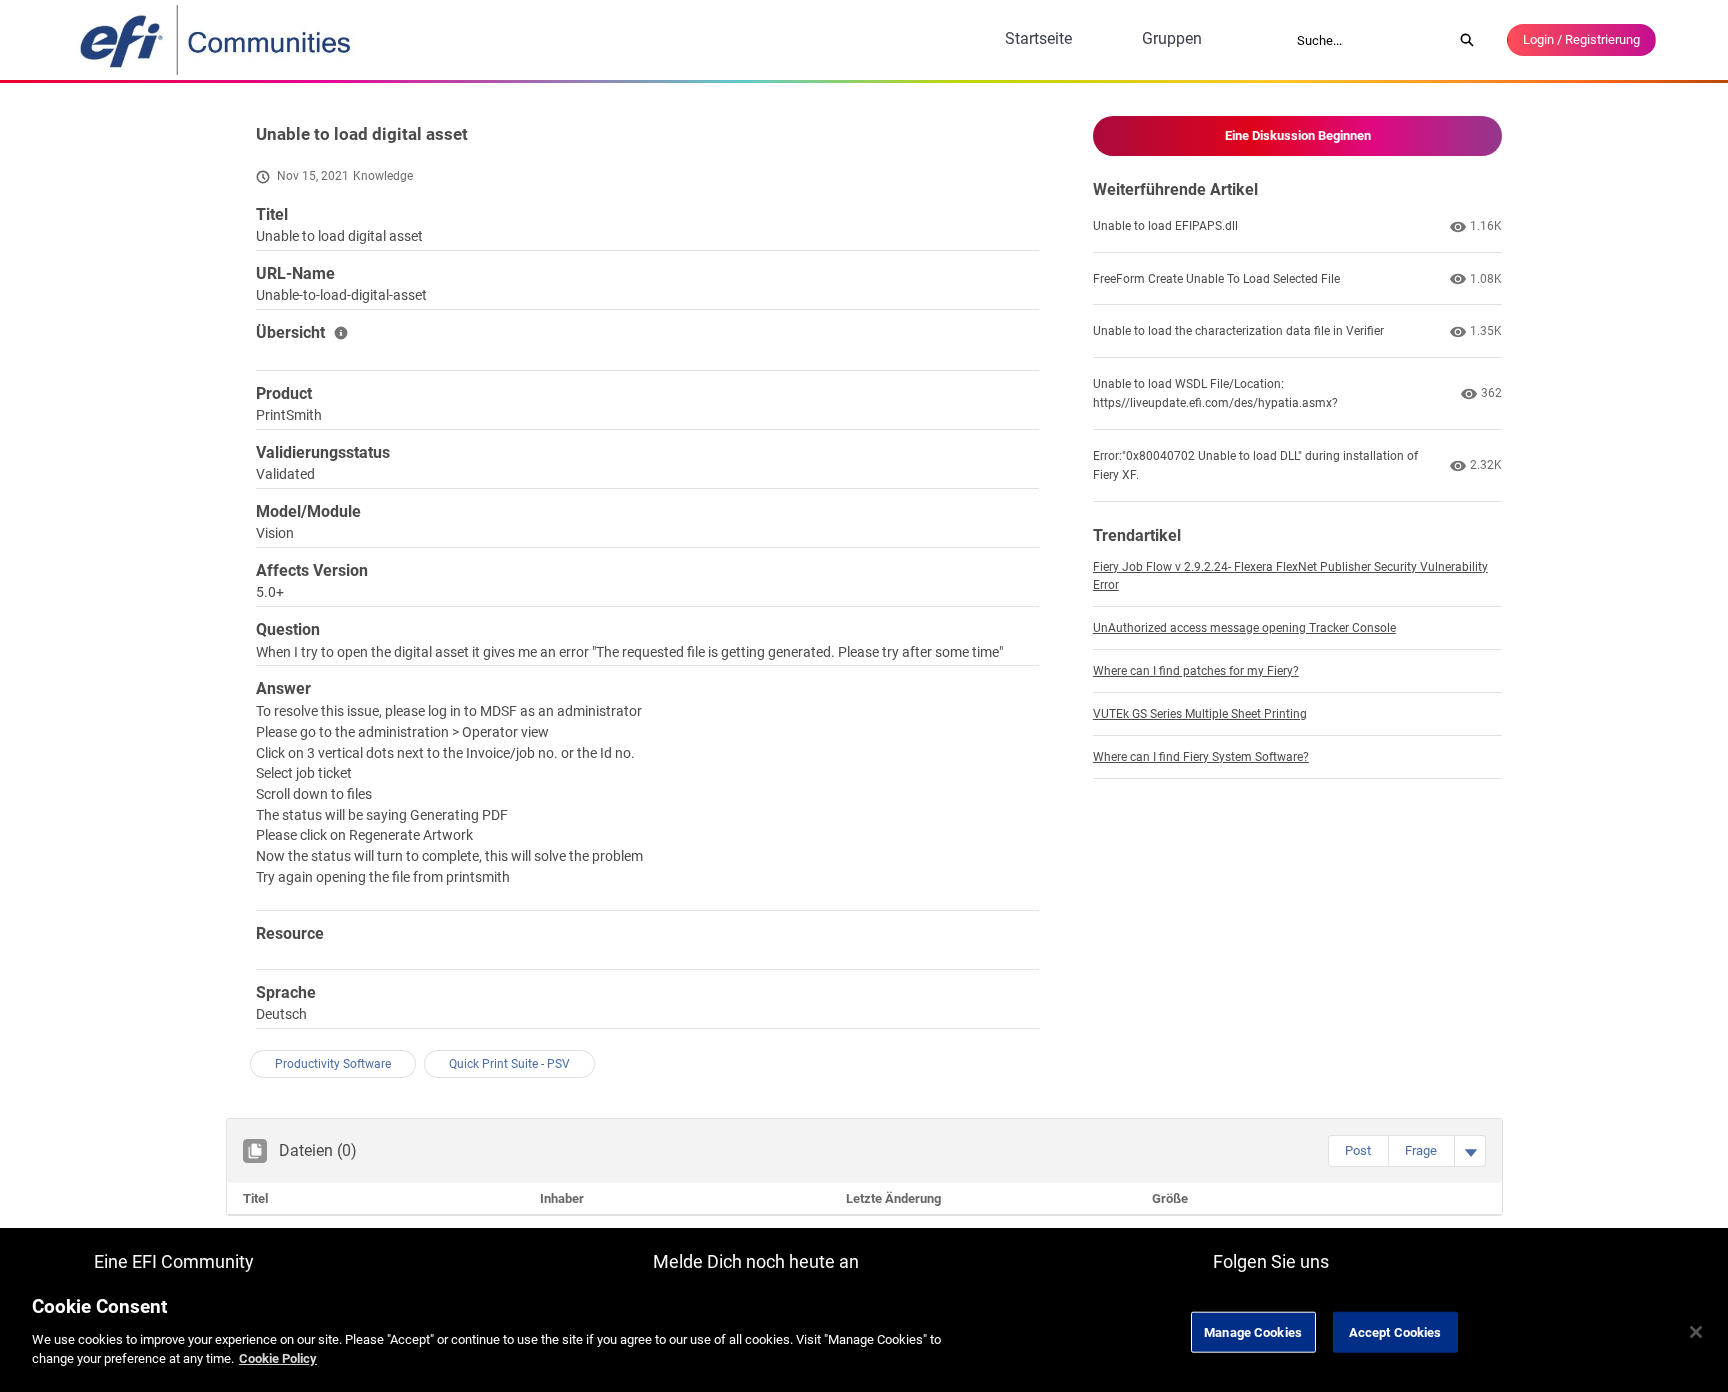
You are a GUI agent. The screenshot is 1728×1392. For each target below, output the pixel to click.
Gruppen (1172, 38)
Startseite (1038, 38)
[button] (1358, 1151)
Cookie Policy (278, 1358)
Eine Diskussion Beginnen (1298, 135)
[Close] (1696, 1332)
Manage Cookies (1253, 1331)
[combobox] (1368, 40)
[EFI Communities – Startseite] (217, 40)
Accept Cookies (1395, 1331)
